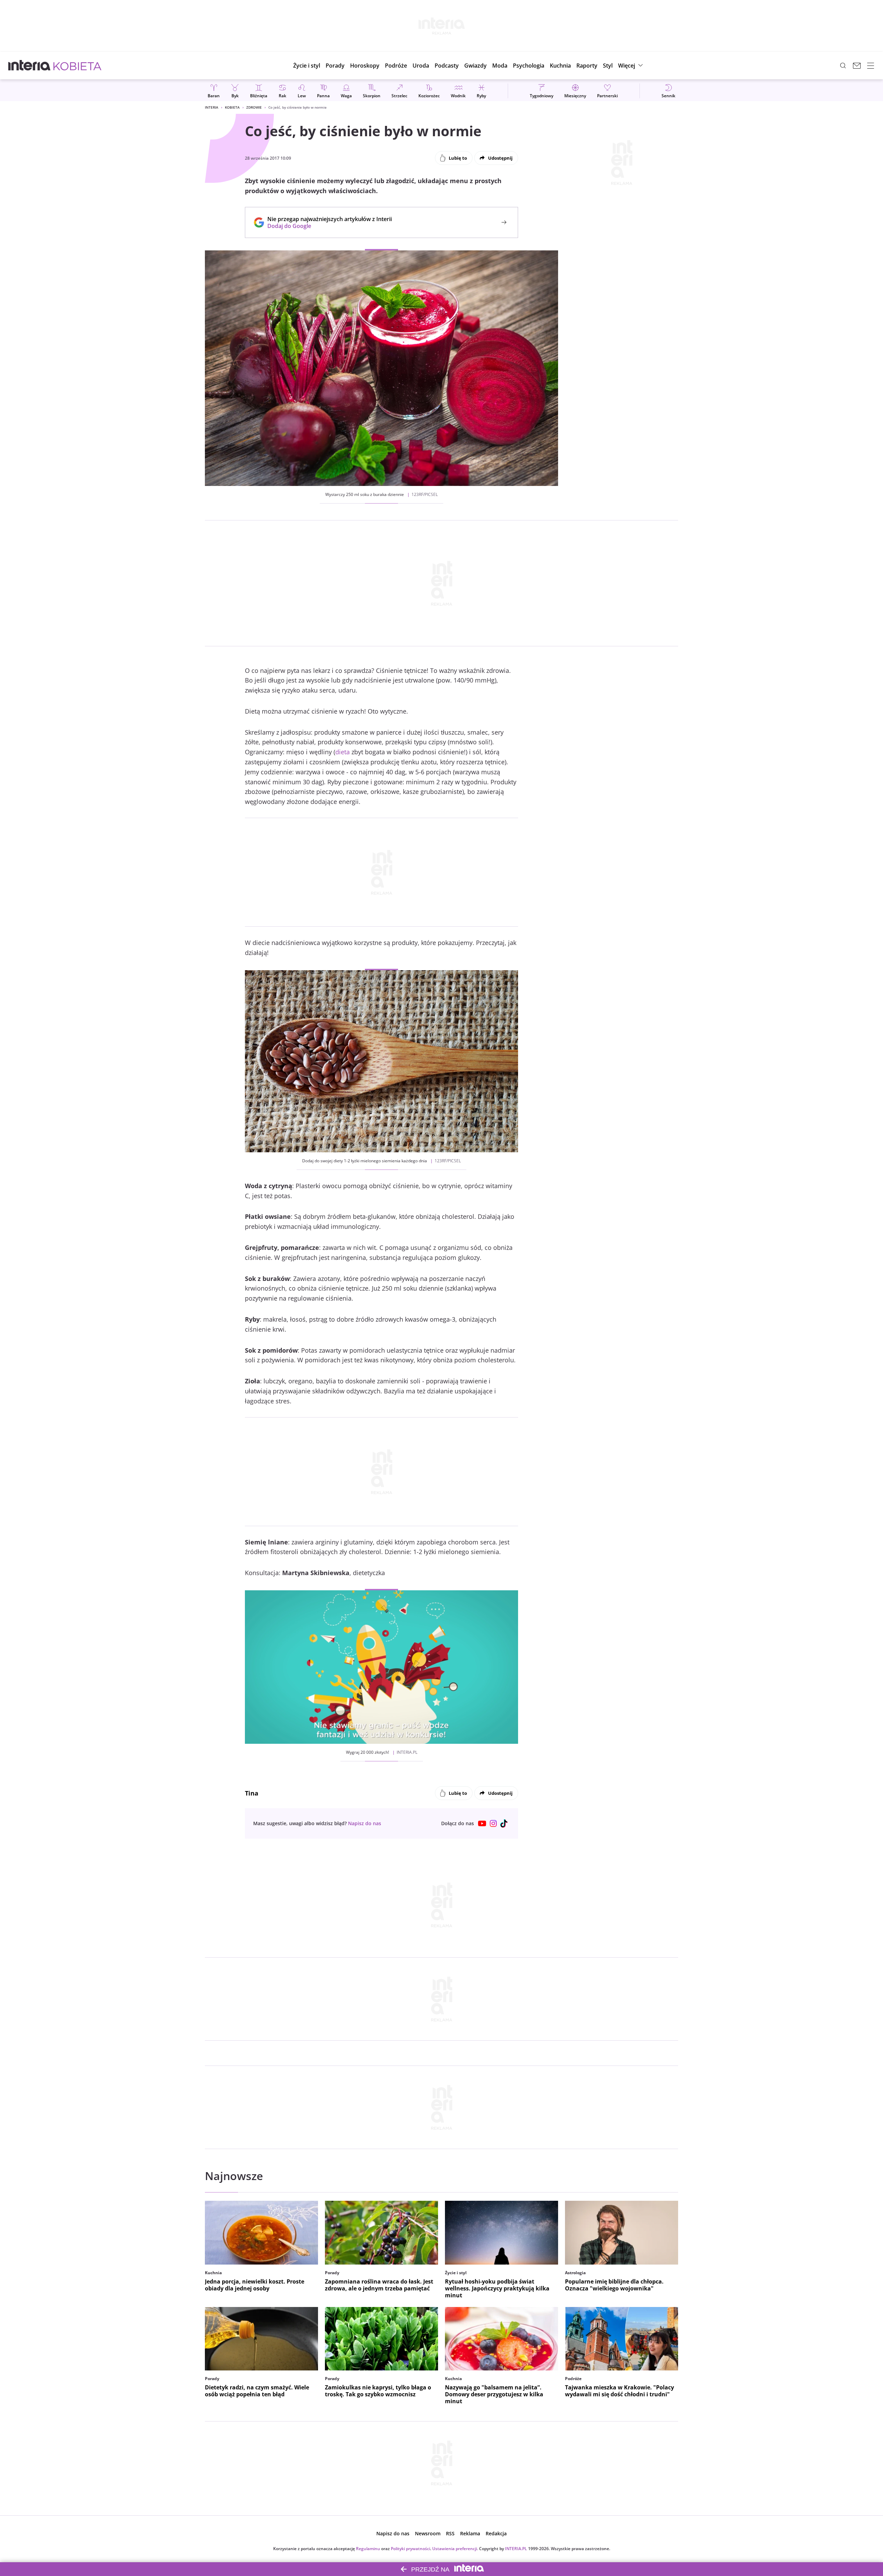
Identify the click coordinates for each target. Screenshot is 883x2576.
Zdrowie (254, 107)
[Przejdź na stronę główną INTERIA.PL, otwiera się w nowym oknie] (29, 66)
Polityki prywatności (410, 2549)
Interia (212, 107)
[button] (365, 66)
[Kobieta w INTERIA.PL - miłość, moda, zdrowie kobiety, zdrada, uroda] (77, 66)
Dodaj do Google (326, 226)
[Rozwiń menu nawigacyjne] (871, 66)
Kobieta (232, 107)
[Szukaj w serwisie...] (843, 66)
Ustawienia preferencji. (455, 2549)
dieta (343, 752)
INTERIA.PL (516, 2549)
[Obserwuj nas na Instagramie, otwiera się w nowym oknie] (493, 1823)
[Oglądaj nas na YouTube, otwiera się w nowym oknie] (482, 1823)
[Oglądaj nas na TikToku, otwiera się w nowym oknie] (504, 1823)
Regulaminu (368, 2549)
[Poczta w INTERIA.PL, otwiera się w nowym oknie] (857, 66)
